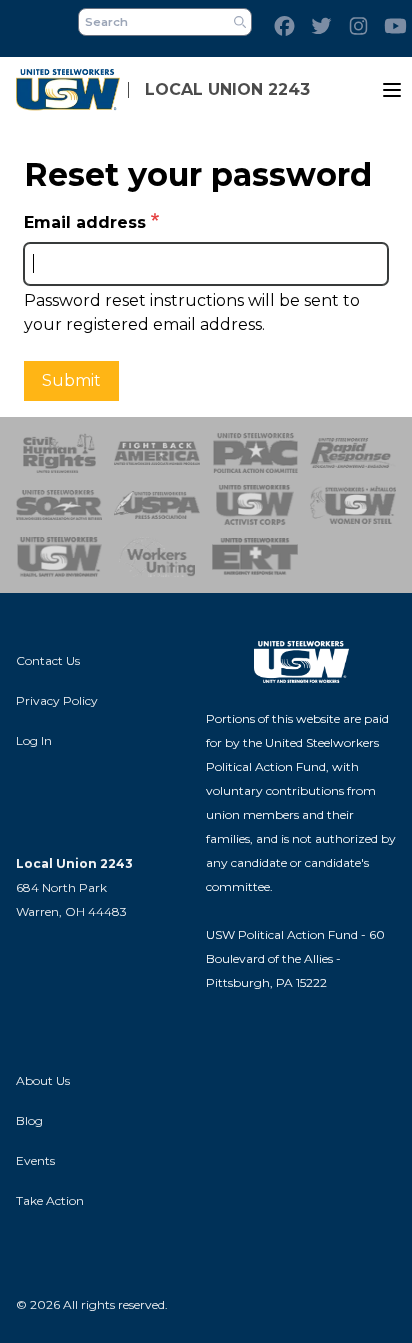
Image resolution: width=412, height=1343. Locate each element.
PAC (255, 453)
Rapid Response (353, 453)
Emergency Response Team (255, 557)
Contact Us (48, 660)
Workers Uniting (157, 557)
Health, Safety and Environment (59, 557)
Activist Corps (255, 505)
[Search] (240, 22)
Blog (29, 1120)
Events (35, 1160)
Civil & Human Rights (59, 453)
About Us (43, 1080)
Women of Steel (353, 505)
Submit (71, 380)
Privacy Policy (57, 700)
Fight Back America (157, 453)
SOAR (59, 505)
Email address (85, 222)
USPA (157, 505)
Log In (34, 740)
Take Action (50, 1200)
